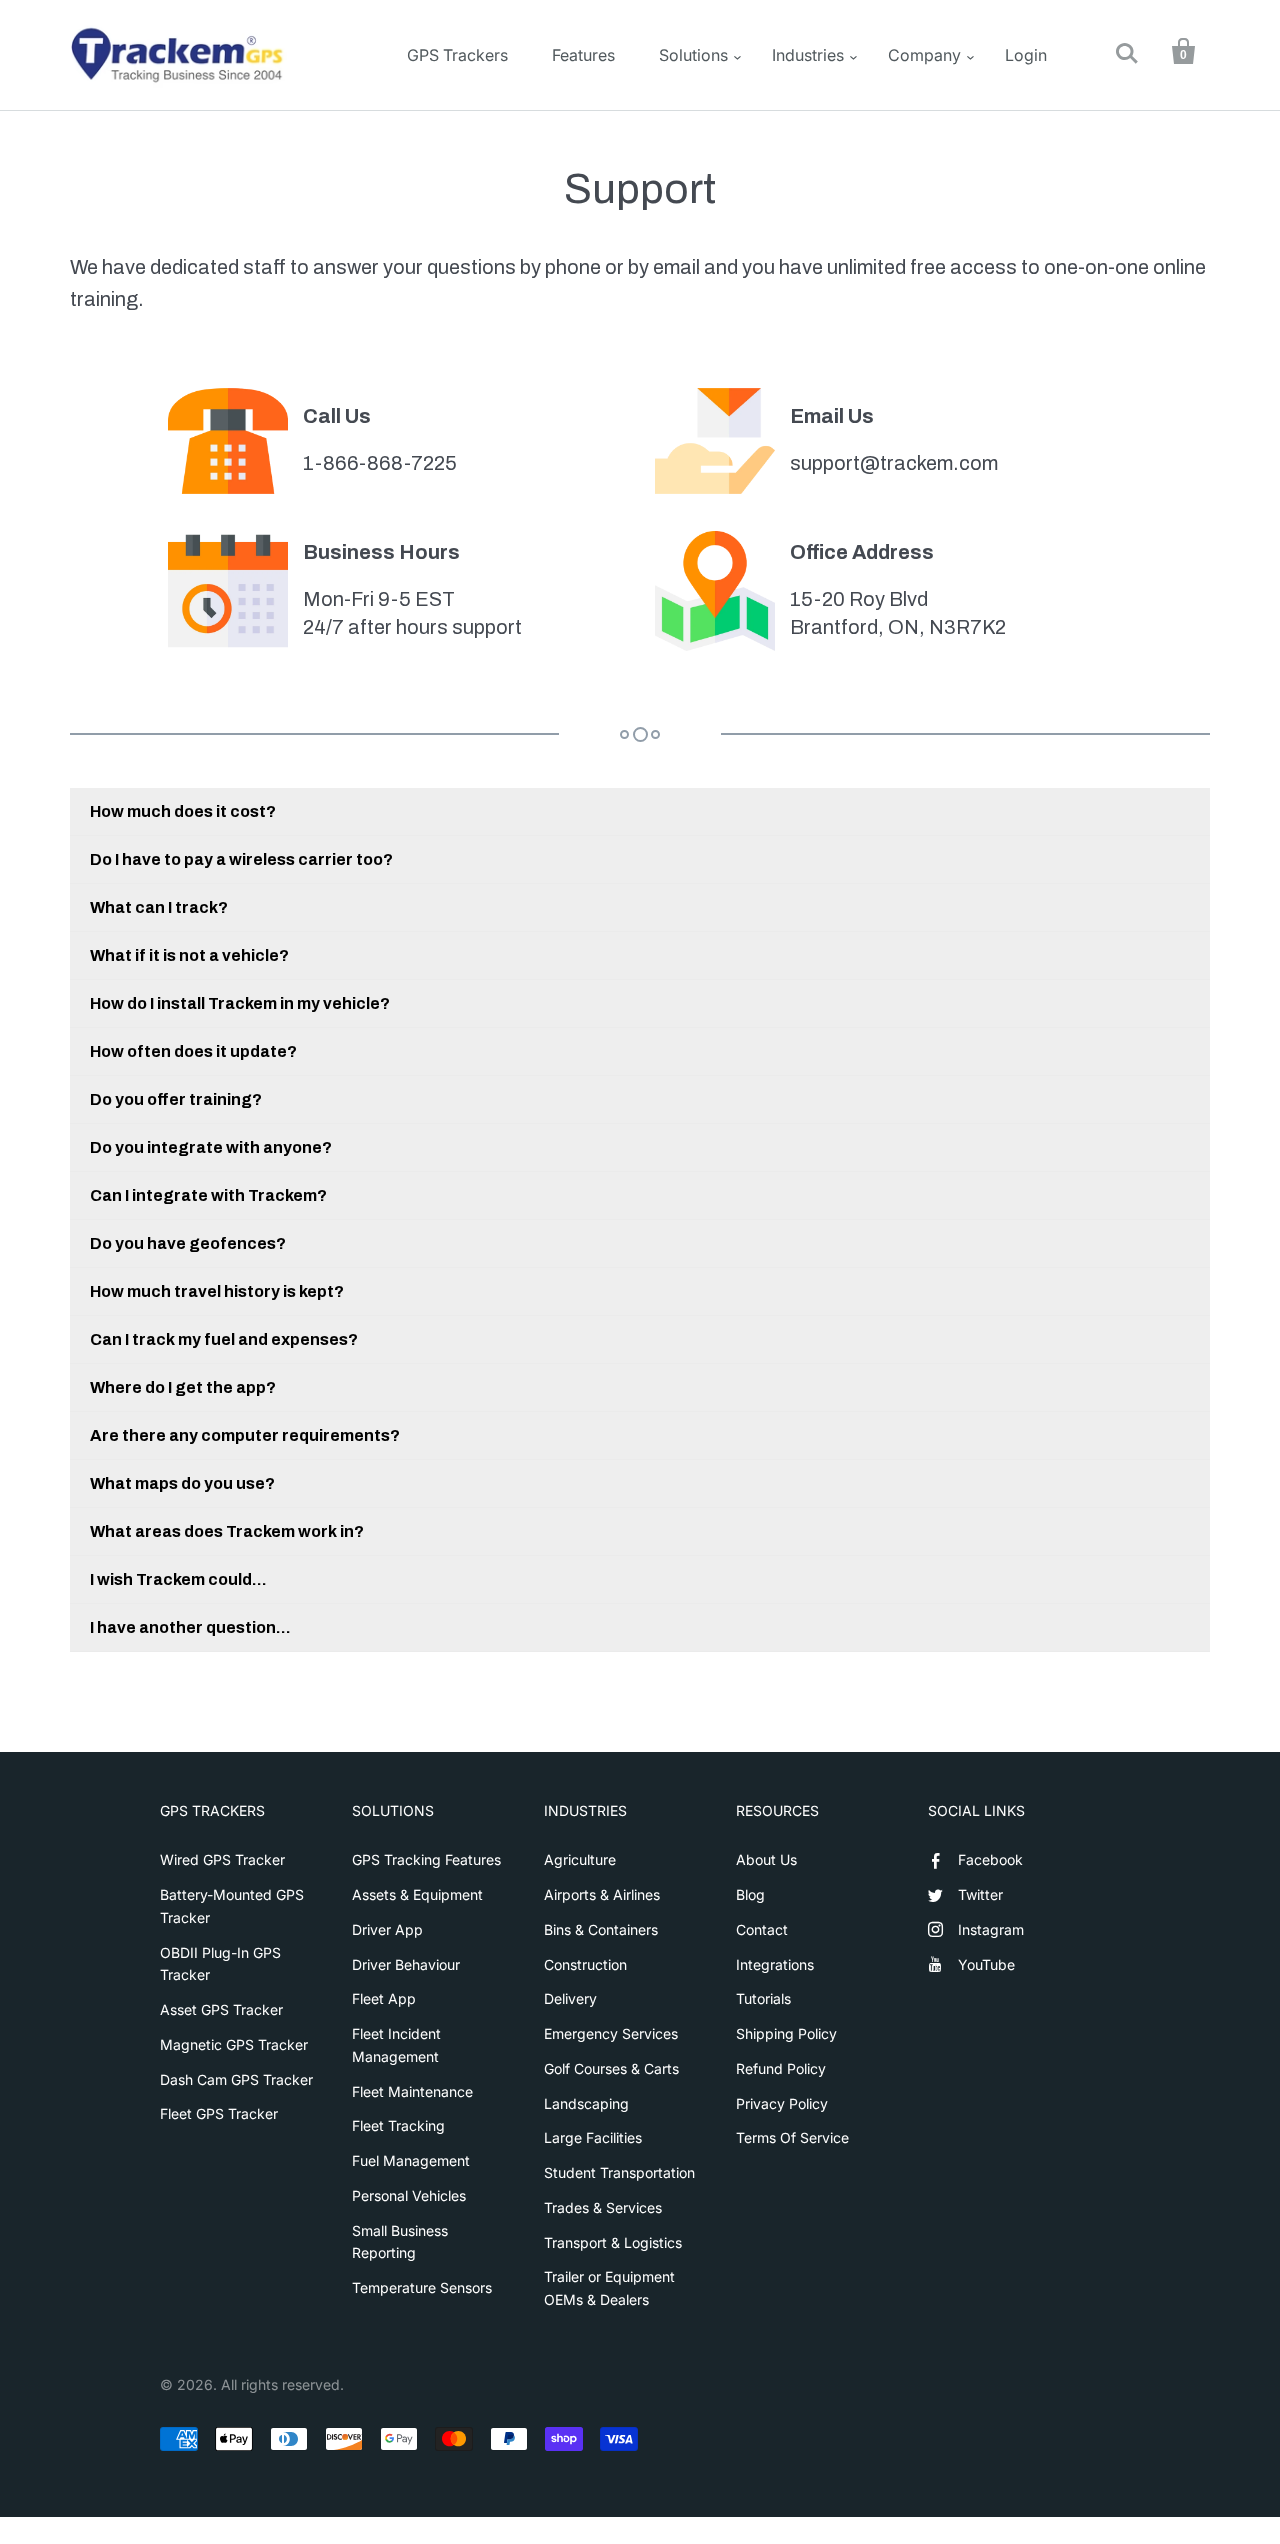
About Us (766, 1859)
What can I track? (159, 907)
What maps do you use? (182, 1483)
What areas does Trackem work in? (227, 1531)
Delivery (570, 1998)
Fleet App (384, 1998)
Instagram (991, 1929)
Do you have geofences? (188, 1243)
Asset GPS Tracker (221, 2009)
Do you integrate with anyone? (211, 1147)
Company (924, 55)
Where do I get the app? (183, 1387)
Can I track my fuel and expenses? (224, 1339)
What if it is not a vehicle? (189, 955)
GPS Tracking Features (426, 1859)
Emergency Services (611, 2033)
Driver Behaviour (406, 1964)
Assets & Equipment (417, 1894)
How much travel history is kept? (217, 1291)
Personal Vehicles (409, 2195)
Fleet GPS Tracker (219, 2113)
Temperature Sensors (422, 2287)
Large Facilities (593, 2137)
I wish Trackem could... (178, 1579)
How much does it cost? (183, 811)
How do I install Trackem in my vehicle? (240, 1003)
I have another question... (190, 1627)
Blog (750, 1894)
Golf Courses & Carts (611, 2068)
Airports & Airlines (602, 1894)
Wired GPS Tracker (222, 1859)
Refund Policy (781, 2068)
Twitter (980, 1894)
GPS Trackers (457, 55)
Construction (585, 1964)
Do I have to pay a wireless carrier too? (241, 859)
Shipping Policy (786, 2033)
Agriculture (580, 1859)
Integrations (775, 1964)
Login (1026, 55)
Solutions (693, 55)
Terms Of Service (792, 2137)
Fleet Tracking (398, 2125)
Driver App (387, 1929)
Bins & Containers (601, 1929)
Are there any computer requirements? (245, 1435)
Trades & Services (603, 2207)
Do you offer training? (176, 1099)
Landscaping (586, 2103)
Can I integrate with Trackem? (208, 1195)
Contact (762, 1929)
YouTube (986, 1964)
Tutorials (763, 1998)
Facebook (990, 1859)
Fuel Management (411, 2160)
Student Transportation (619, 2172)
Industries (808, 55)
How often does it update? (193, 1051)
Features (583, 55)
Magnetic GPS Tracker (234, 2044)
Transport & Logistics (613, 2242)
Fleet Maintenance (412, 2091)
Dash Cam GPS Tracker (236, 2079)
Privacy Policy (782, 2103)
